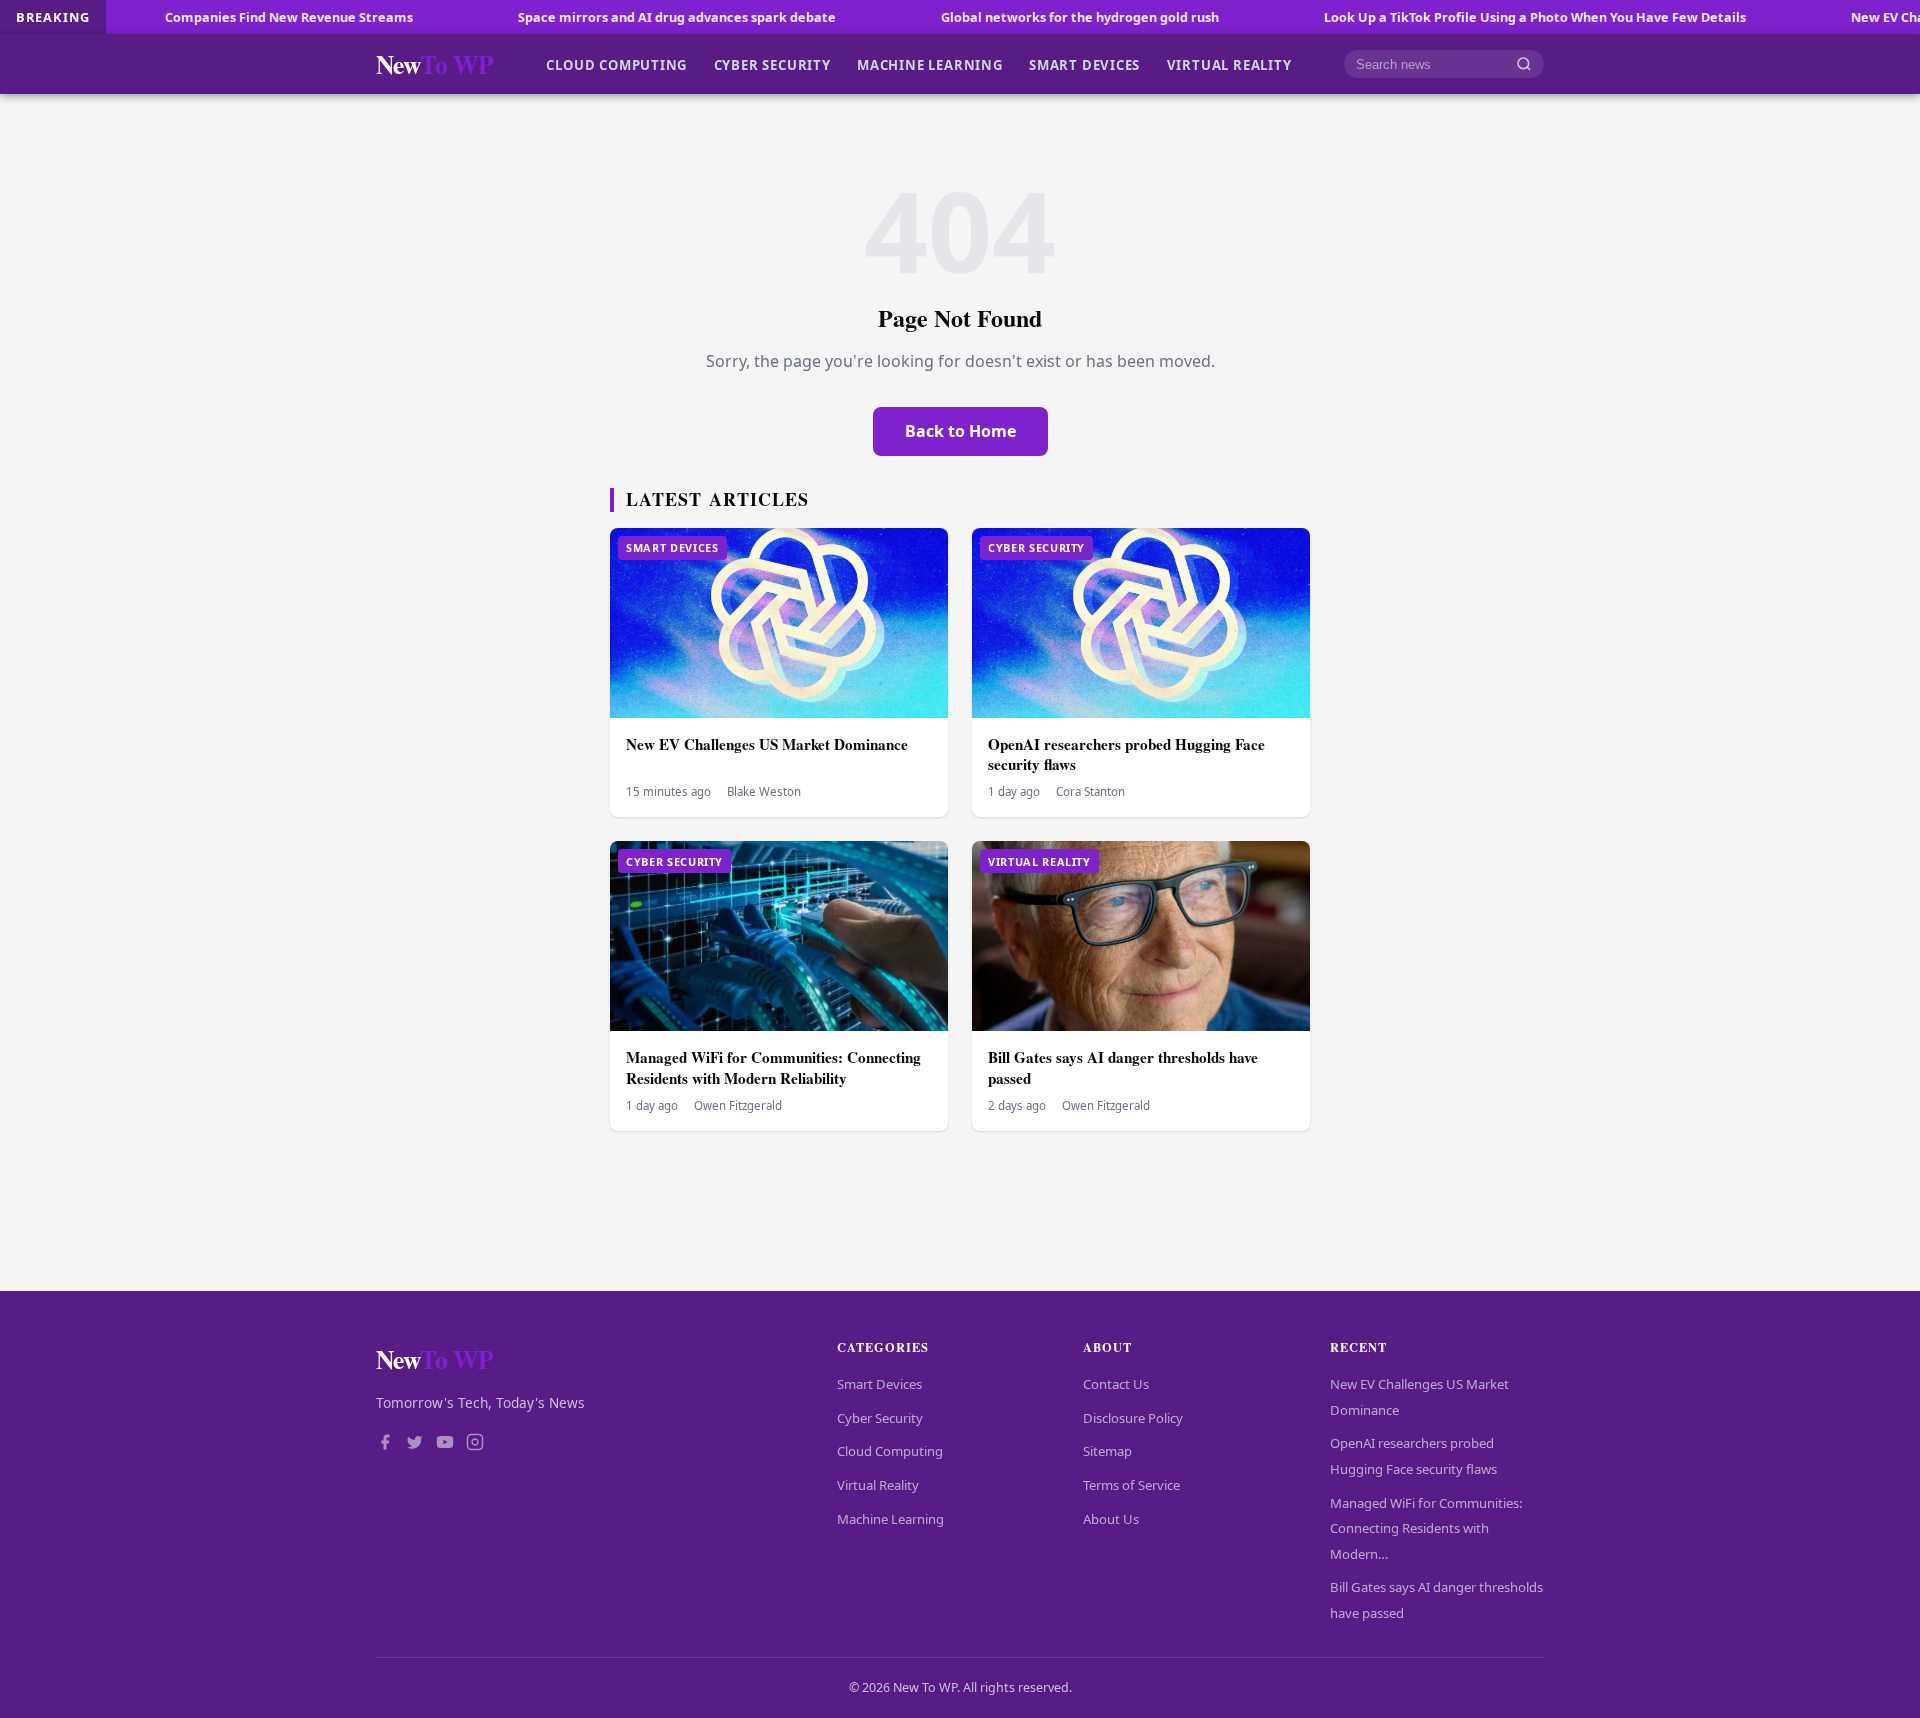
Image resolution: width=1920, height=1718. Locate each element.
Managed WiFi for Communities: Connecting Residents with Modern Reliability (773, 1067)
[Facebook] (385, 1444)
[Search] (1524, 64)
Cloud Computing (616, 64)
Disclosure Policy (1133, 1418)
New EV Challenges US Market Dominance (767, 744)
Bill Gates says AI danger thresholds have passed (1123, 1067)
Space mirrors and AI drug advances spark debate (600, 17)
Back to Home (960, 431)
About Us (1111, 1519)
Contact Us (1116, 1384)
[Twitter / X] (415, 1444)
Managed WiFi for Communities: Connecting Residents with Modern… (1426, 1528)
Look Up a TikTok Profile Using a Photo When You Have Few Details (1458, 17)
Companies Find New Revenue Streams (212, 17)
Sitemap (1107, 1451)
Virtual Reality (1229, 64)
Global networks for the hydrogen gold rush (1003, 17)
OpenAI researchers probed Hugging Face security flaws (1126, 754)
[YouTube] (445, 1444)
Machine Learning (930, 64)
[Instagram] (475, 1444)
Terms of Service (1131, 1485)
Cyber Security (772, 64)
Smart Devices (1084, 64)
